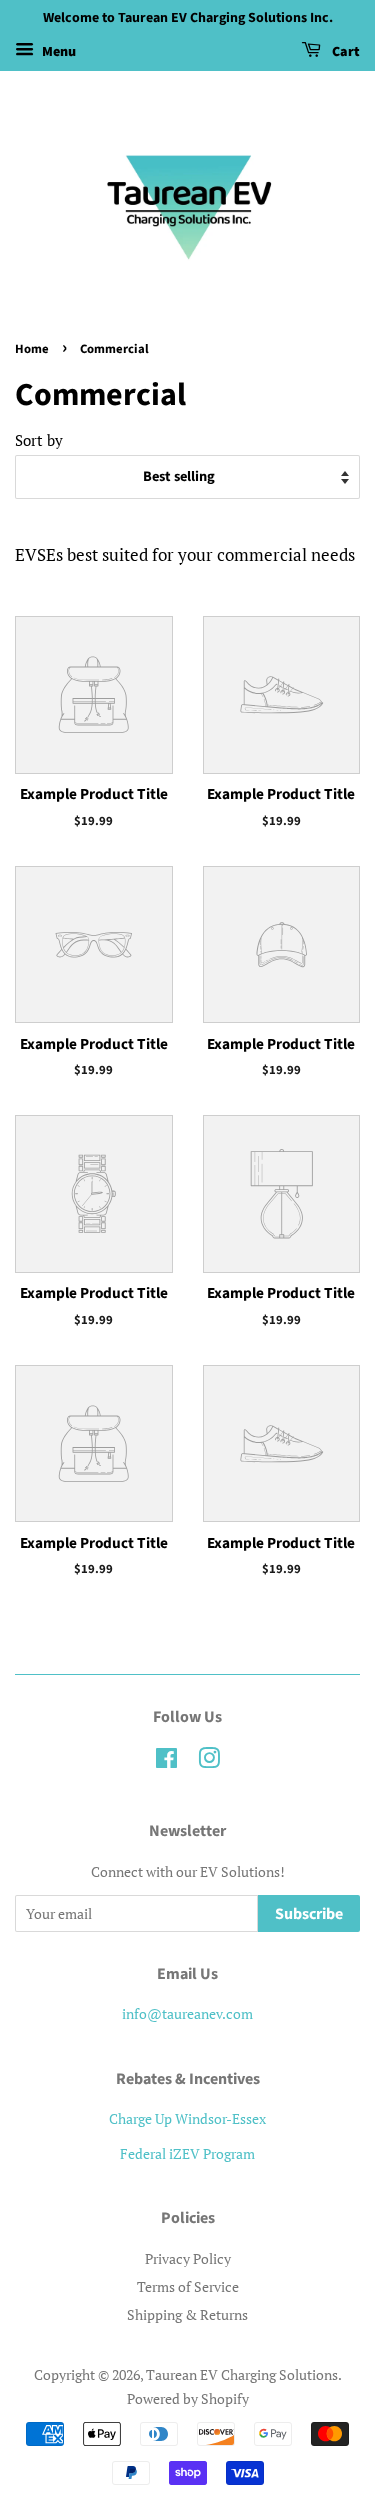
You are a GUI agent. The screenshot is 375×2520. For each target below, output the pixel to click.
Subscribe (309, 1914)
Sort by (39, 440)
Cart (344, 52)
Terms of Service (188, 2286)
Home (32, 349)
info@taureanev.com (187, 2013)
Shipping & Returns (187, 2314)
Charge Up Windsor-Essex (187, 2118)
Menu (57, 52)
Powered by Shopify (188, 2398)
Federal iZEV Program (187, 2153)
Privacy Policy (188, 2258)
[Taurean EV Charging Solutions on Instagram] (209, 1761)
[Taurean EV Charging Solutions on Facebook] (166, 1761)
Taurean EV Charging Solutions (242, 2374)
